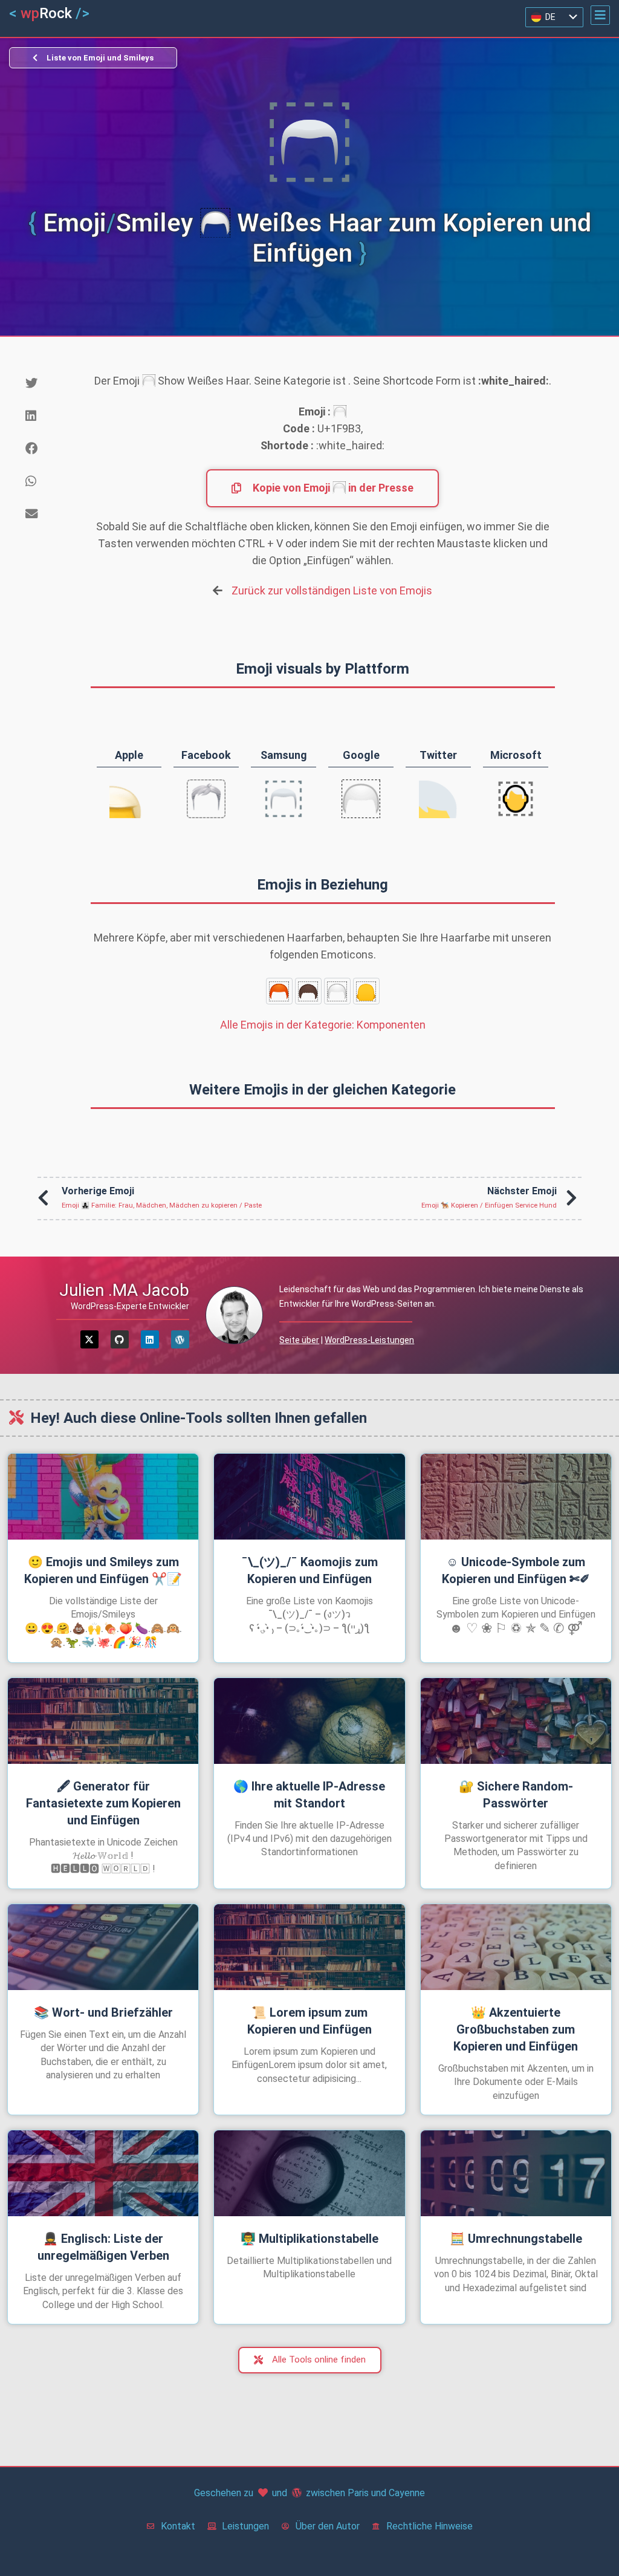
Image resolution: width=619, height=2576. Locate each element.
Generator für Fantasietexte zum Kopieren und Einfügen (103, 1803)
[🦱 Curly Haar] (308, 991)
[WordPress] (180, 1339)
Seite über (299, 1340)
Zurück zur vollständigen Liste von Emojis (332, 590)
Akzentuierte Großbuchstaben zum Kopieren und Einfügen (516, 2029)
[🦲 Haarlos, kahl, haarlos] (366, 991)
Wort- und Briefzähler (103, 2012)
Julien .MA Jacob (124, 1290)
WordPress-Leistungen (369, 1340)
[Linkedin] (150, 1339)
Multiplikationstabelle (309, 2239)
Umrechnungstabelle (516, 2239)
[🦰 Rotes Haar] (279, 991)
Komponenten (323, 1025)
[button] (600, 15)
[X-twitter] (89, 1339)
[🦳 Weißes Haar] (337, 991)
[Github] (120, 1339)
